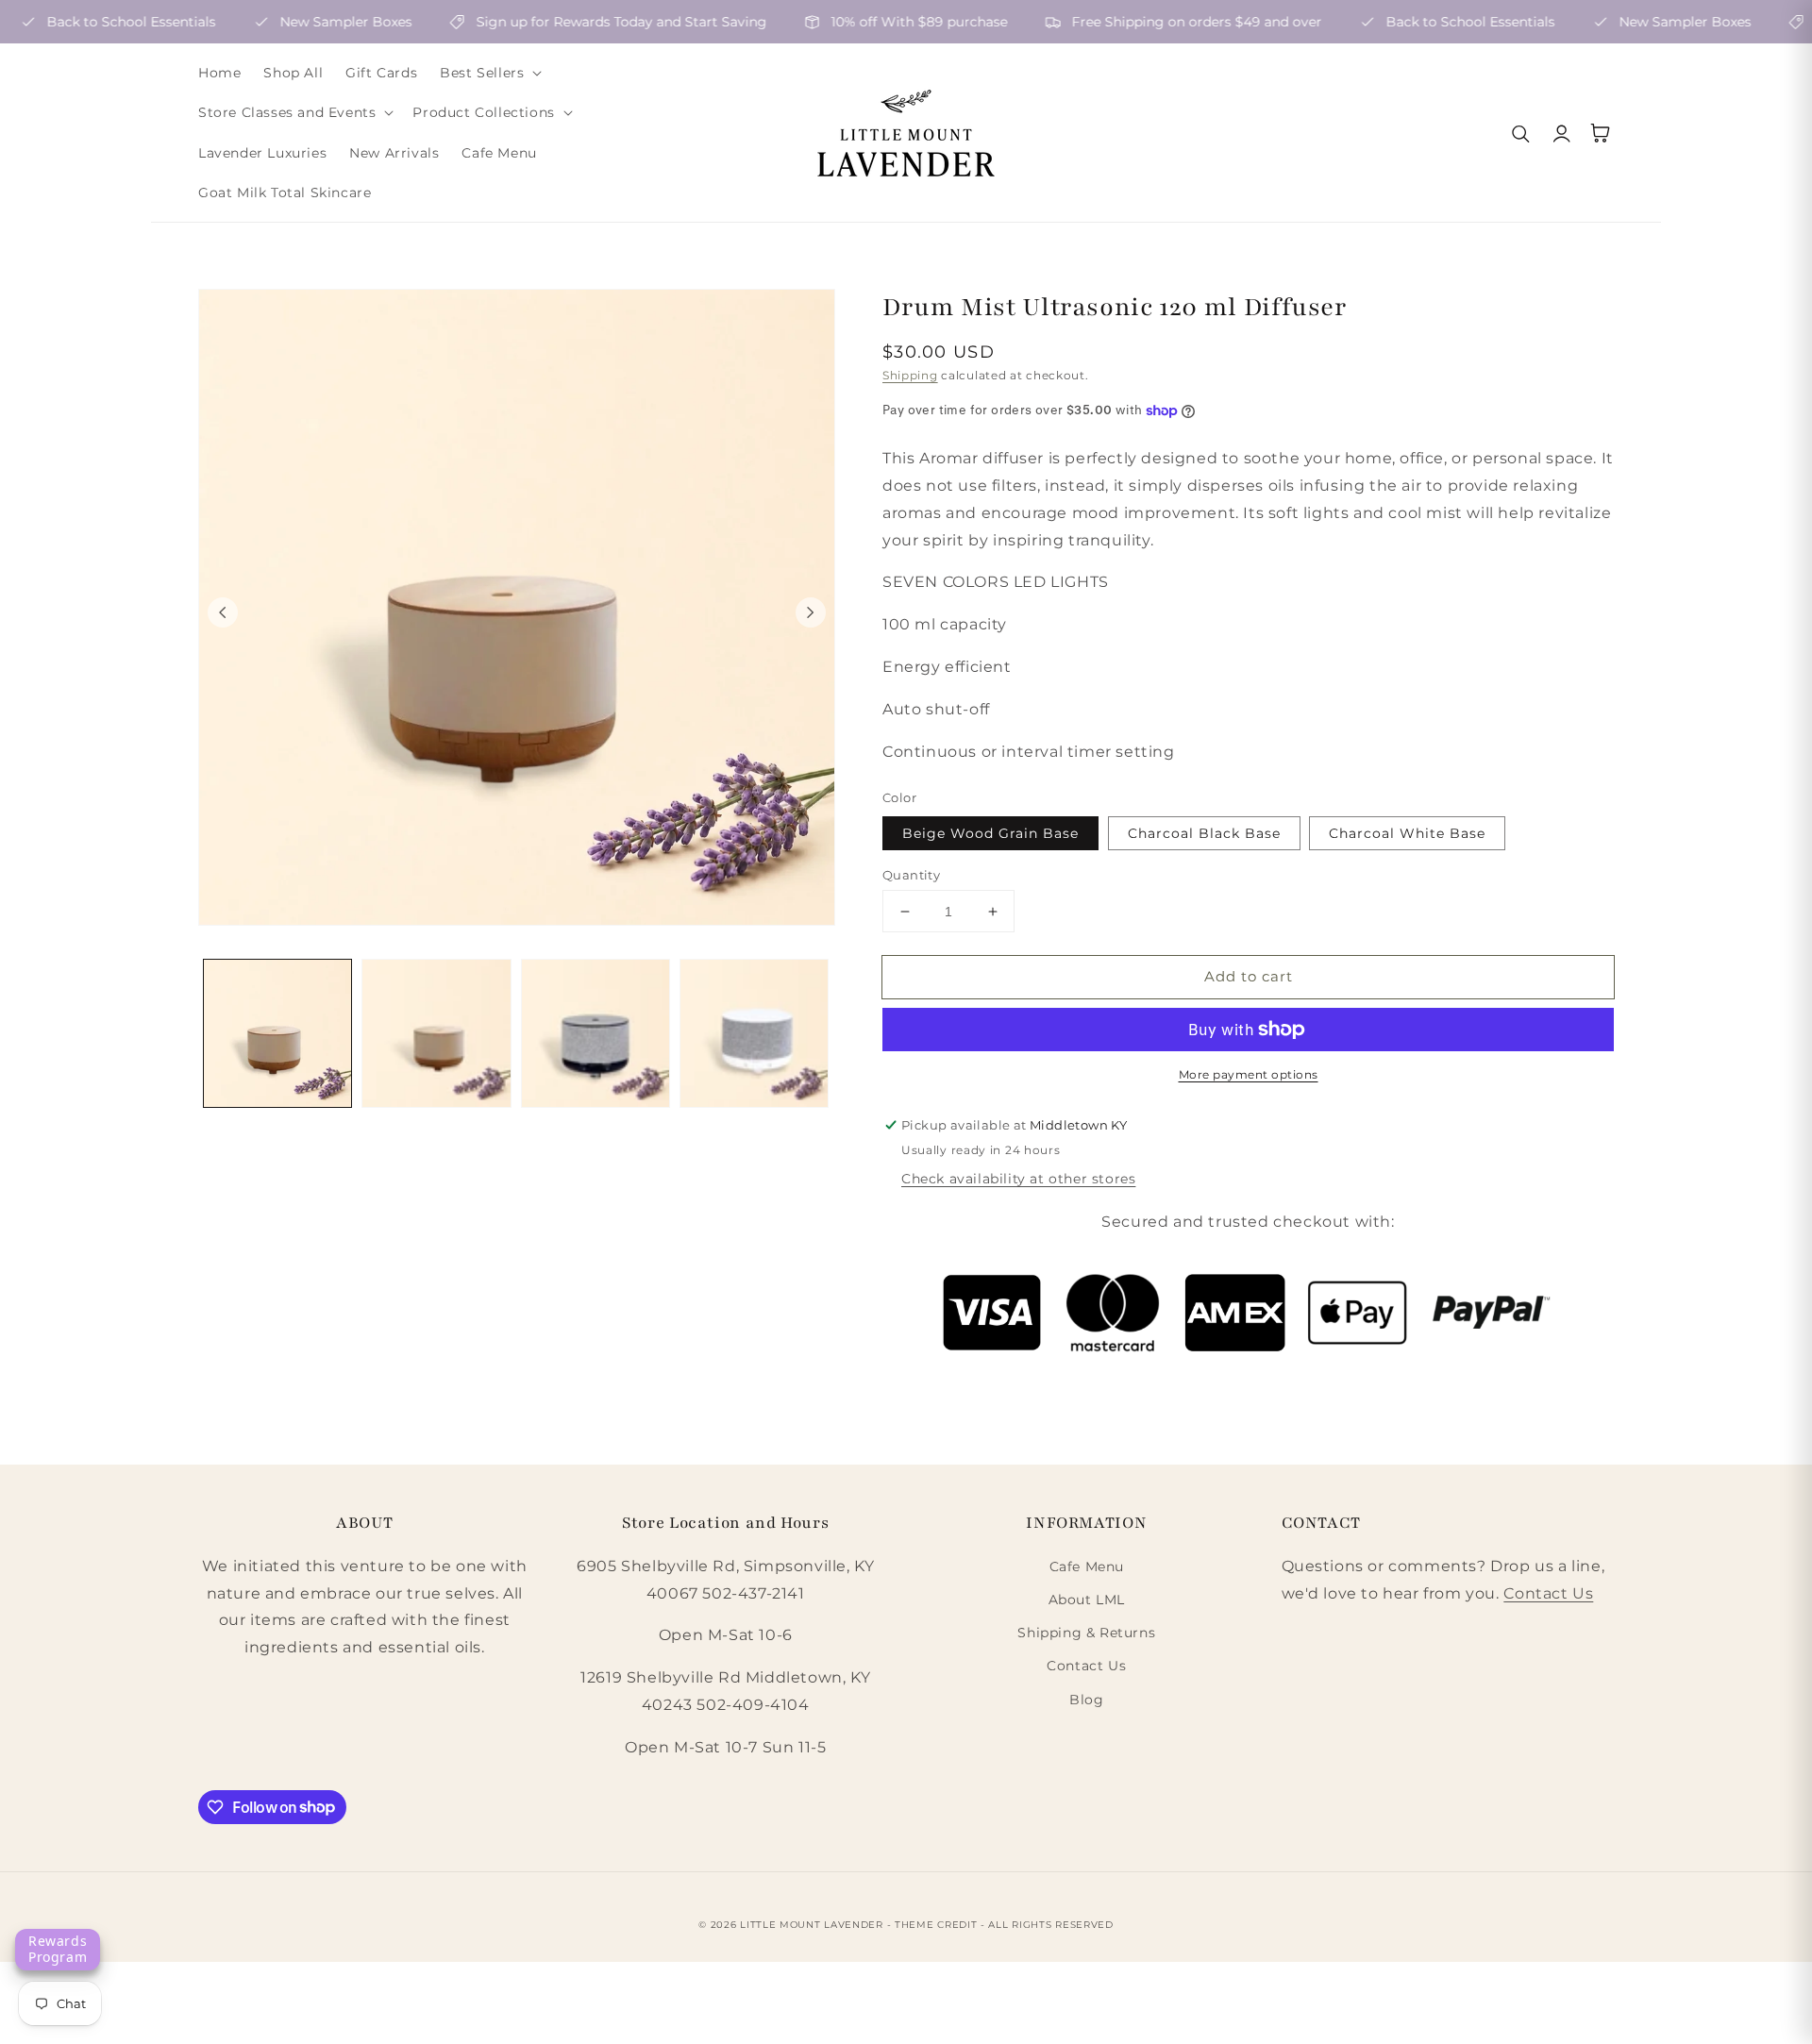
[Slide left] (223, 612)
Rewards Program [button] (58, 1949)
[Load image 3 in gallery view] (596, 1033)
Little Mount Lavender (812, 1925)
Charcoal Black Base (1204, 833)
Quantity (911, 875)
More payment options (1249, 1074)
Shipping (910, 375)
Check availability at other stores (1018, 1179)
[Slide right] (811, 612)
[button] (489, 73)
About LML (1087, 1600)
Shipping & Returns (1086, 1633)
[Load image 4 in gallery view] (754, 1033)
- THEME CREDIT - (938, 1925)
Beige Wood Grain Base (990, 833)
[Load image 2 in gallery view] (436, 1033)
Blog (1086, 1700)
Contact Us (1086, 1666)
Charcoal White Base (1407, 833)
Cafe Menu (1087, 1567)
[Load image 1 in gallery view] (277, 1033)
